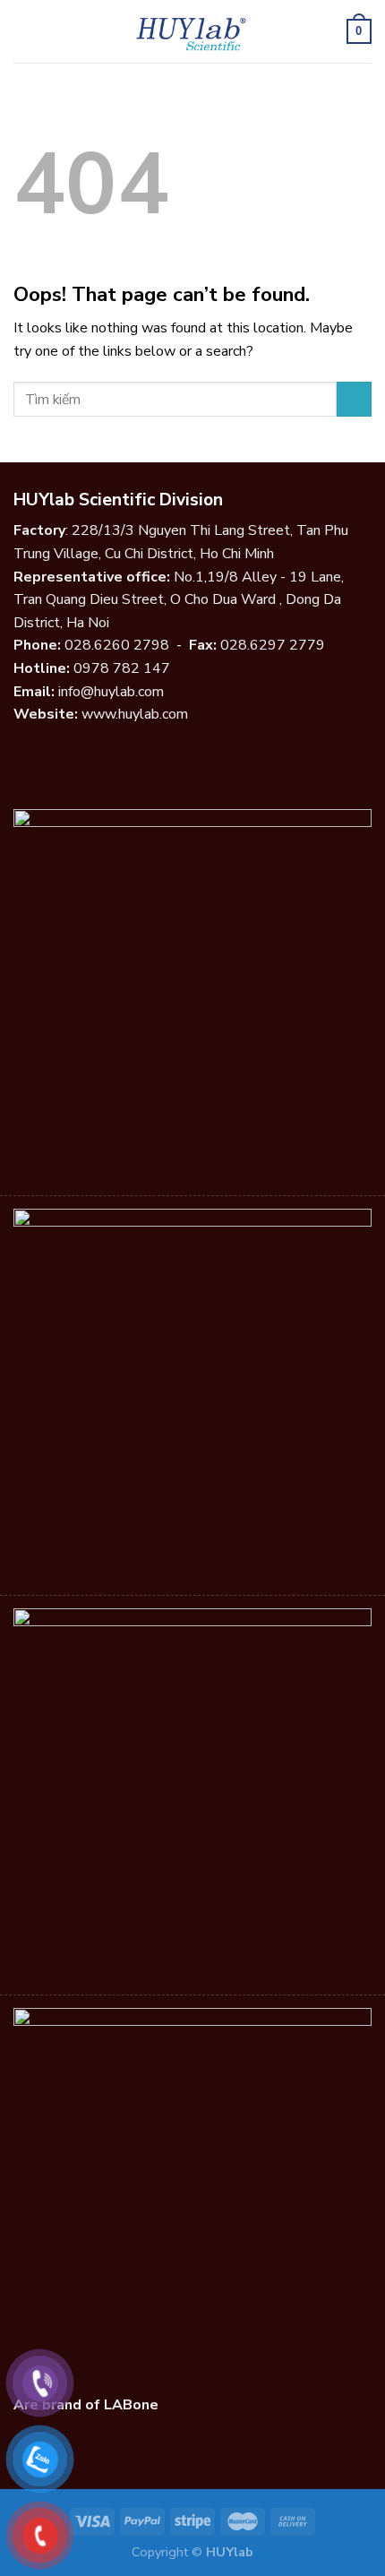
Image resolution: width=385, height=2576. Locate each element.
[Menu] (24, 31)
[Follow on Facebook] (24, 757)
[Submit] (354, 399)
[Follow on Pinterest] (112, 757)
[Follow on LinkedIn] (133, 757)
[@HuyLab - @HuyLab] (193, 31)
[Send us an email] (90, 757)
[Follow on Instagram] (47, 757)
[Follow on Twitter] (68, 757)
